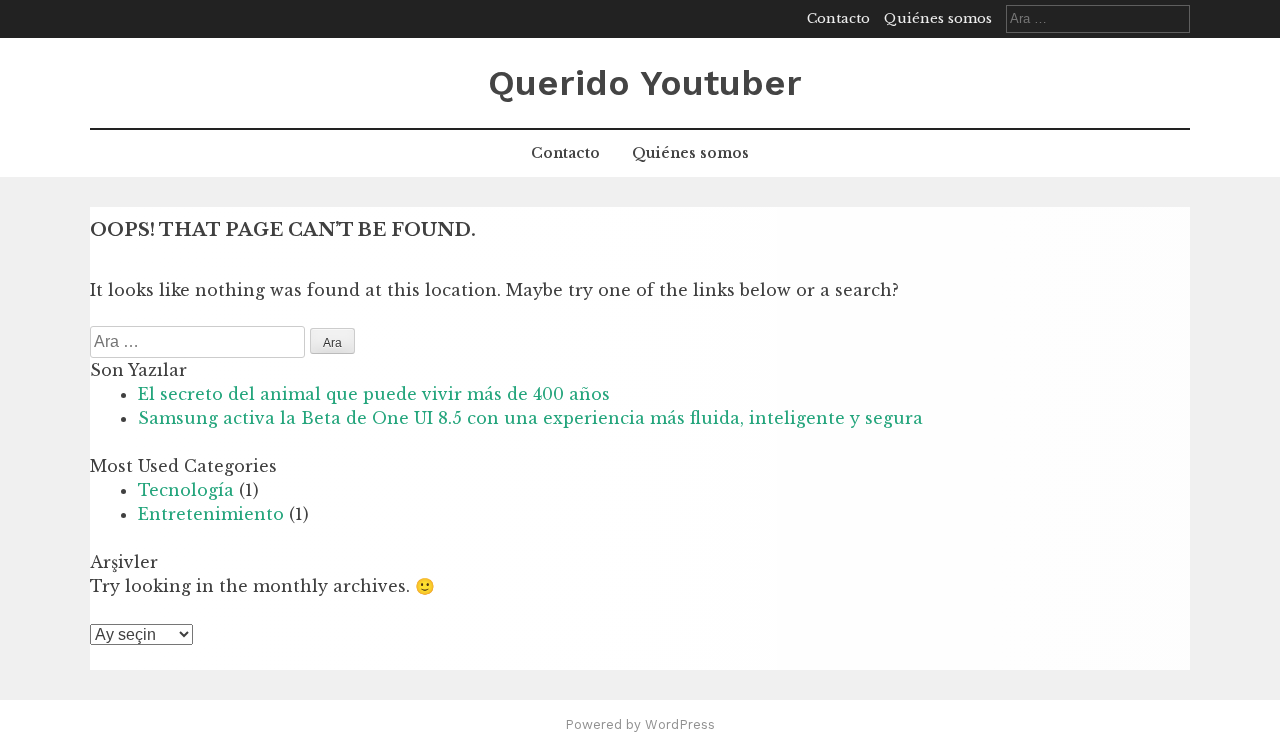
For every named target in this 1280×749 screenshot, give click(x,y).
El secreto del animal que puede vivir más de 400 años (374, 394)
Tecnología (186, 490)
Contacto (838, 18)
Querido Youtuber (645, 83)
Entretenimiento (211, 514)
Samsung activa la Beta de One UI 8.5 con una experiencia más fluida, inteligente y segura (530, 418)
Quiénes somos (938, 18)
